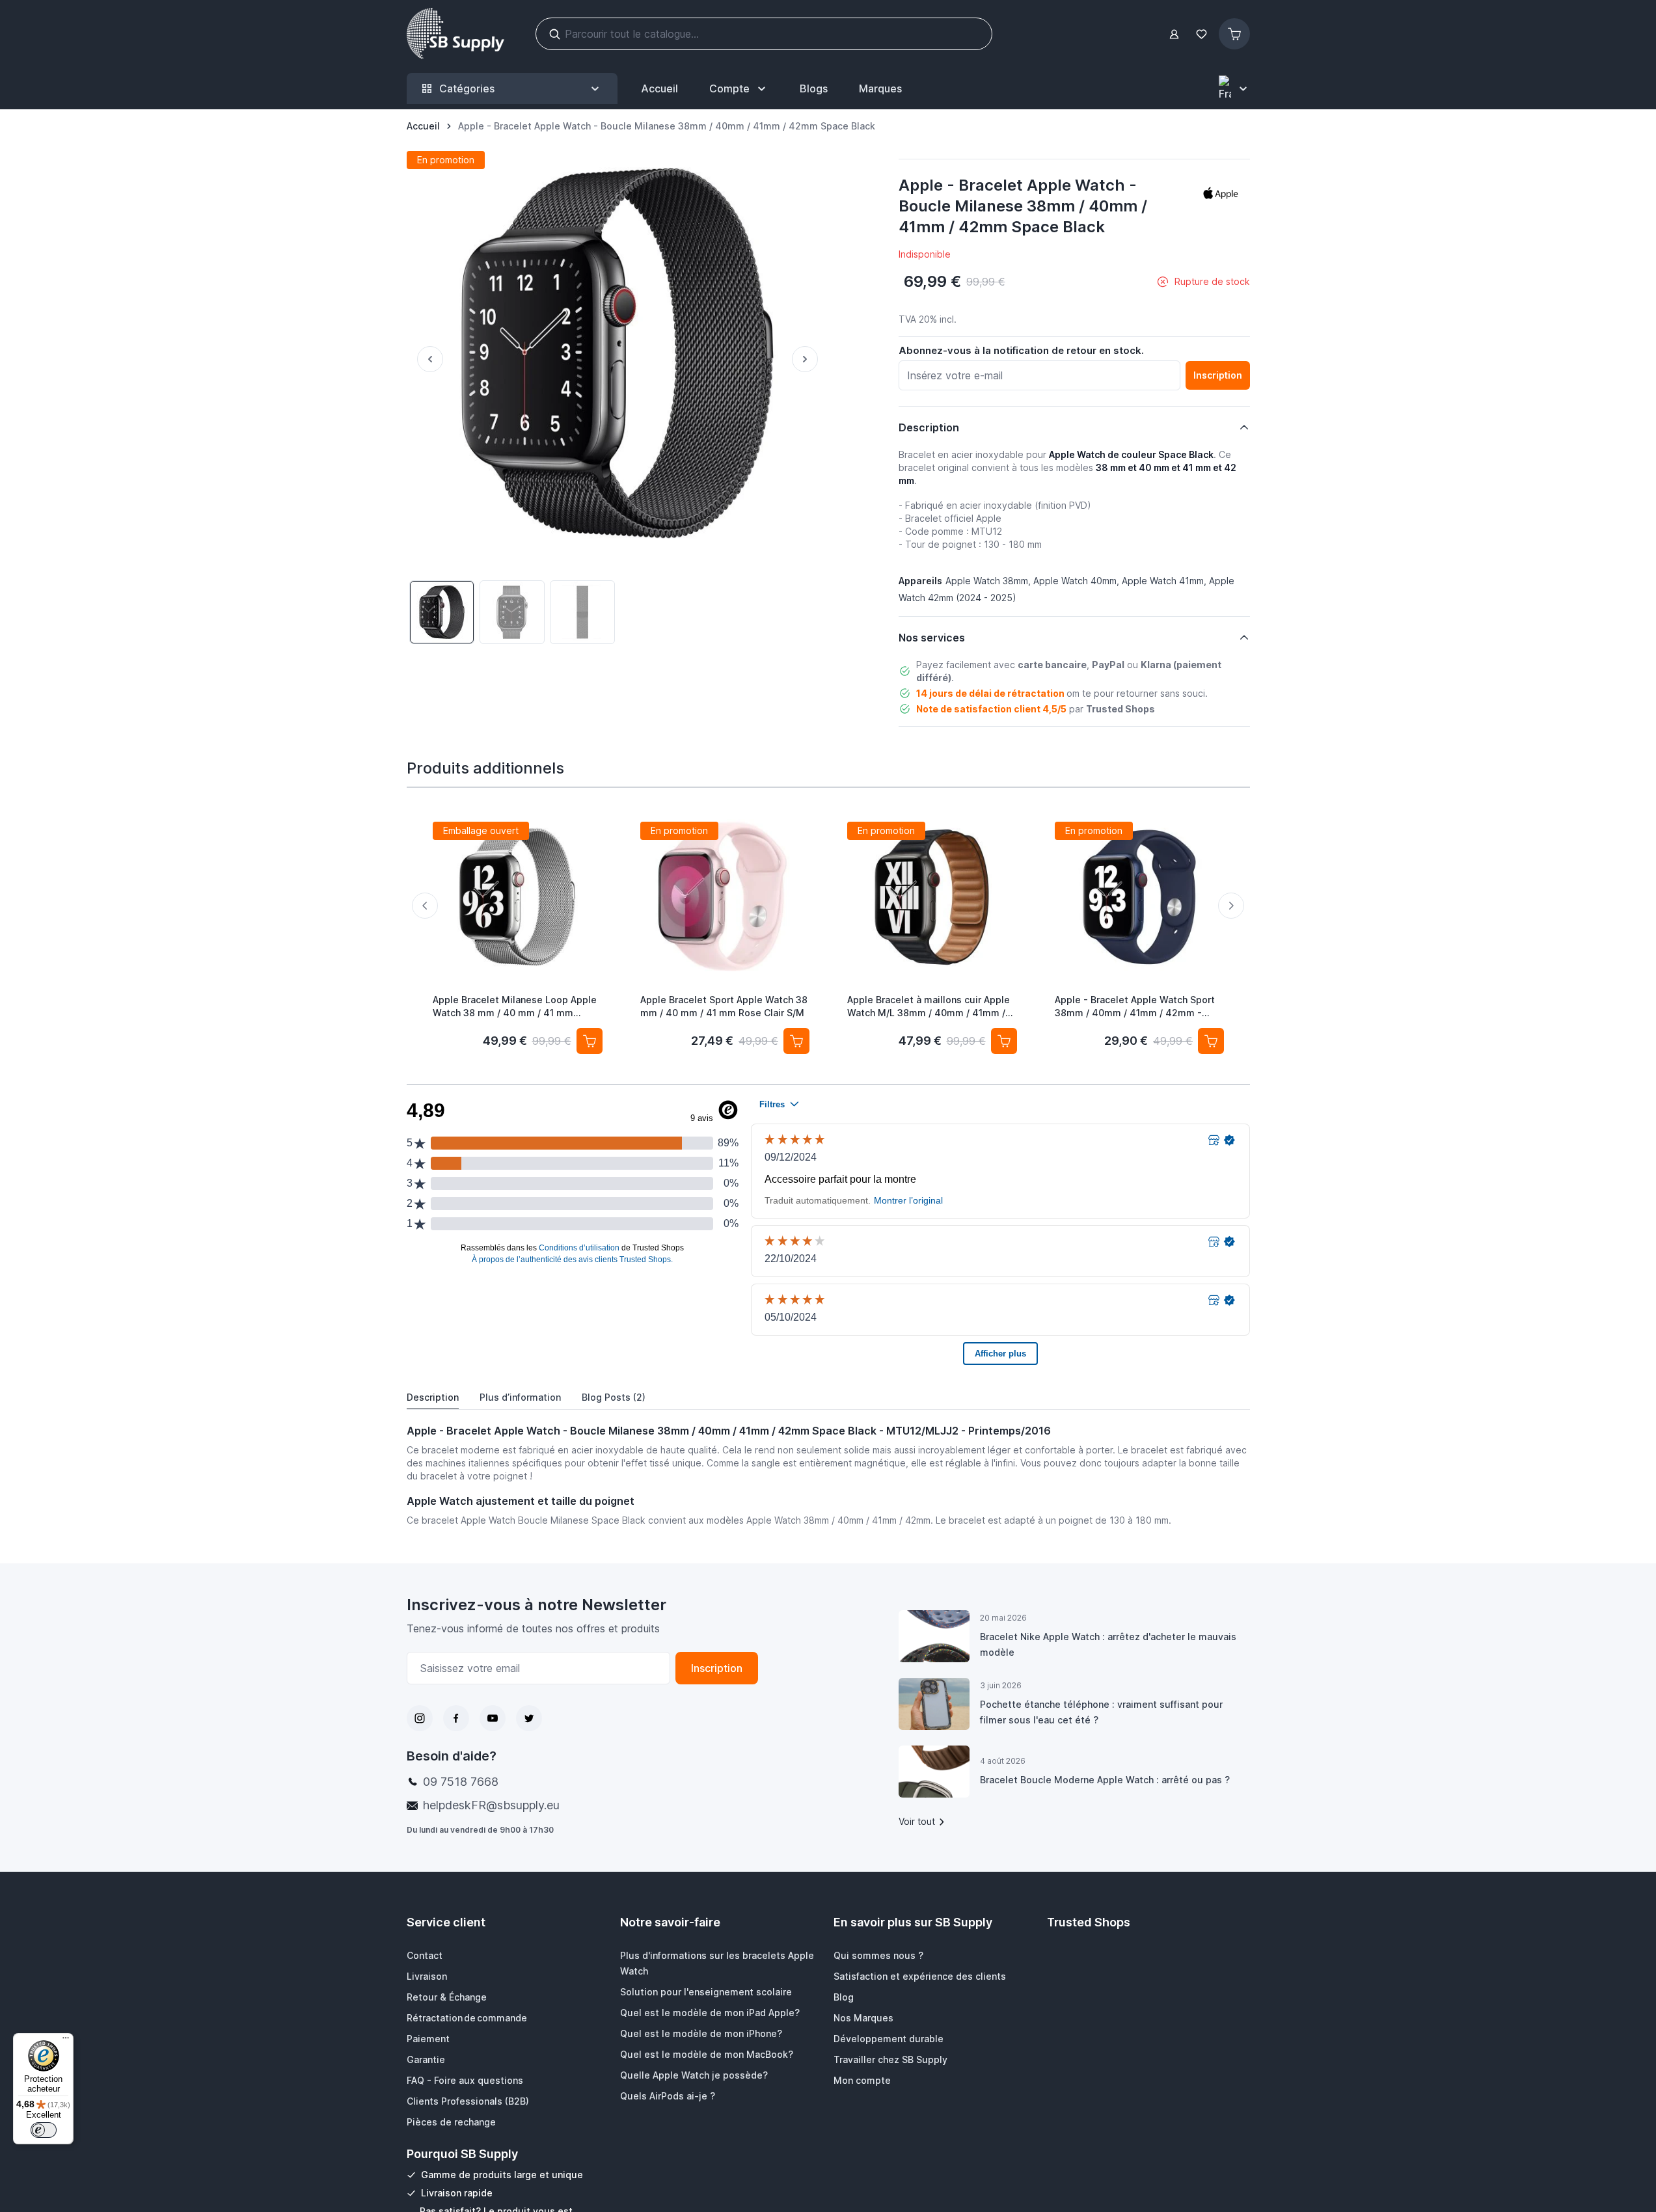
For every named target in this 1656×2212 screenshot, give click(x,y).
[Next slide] (1231, 906)
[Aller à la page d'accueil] (455, 34)
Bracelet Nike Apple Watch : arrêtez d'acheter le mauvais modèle (1108, 1644)
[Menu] (66, 2041)
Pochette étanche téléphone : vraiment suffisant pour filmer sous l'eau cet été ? (1101, 1712)
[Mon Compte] (1174, 34)
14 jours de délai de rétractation (990, 693)
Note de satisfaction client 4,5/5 (991, 709)
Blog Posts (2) (614, 1397)
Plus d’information (520, 1397)
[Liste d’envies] (1202, 34)
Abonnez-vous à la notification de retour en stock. (1021, 350)
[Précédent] (425, 359)
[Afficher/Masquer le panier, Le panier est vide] (1234, 34)
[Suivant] (810, 359)
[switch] (44, 2130)
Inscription (717, 1668)
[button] (1221, 193)
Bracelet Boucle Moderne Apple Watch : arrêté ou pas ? (1105, 1780)
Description (433, 1397)
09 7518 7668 (461, 1782)
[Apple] (1221, 193)
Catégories (467, 88)
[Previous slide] (425, 906)
